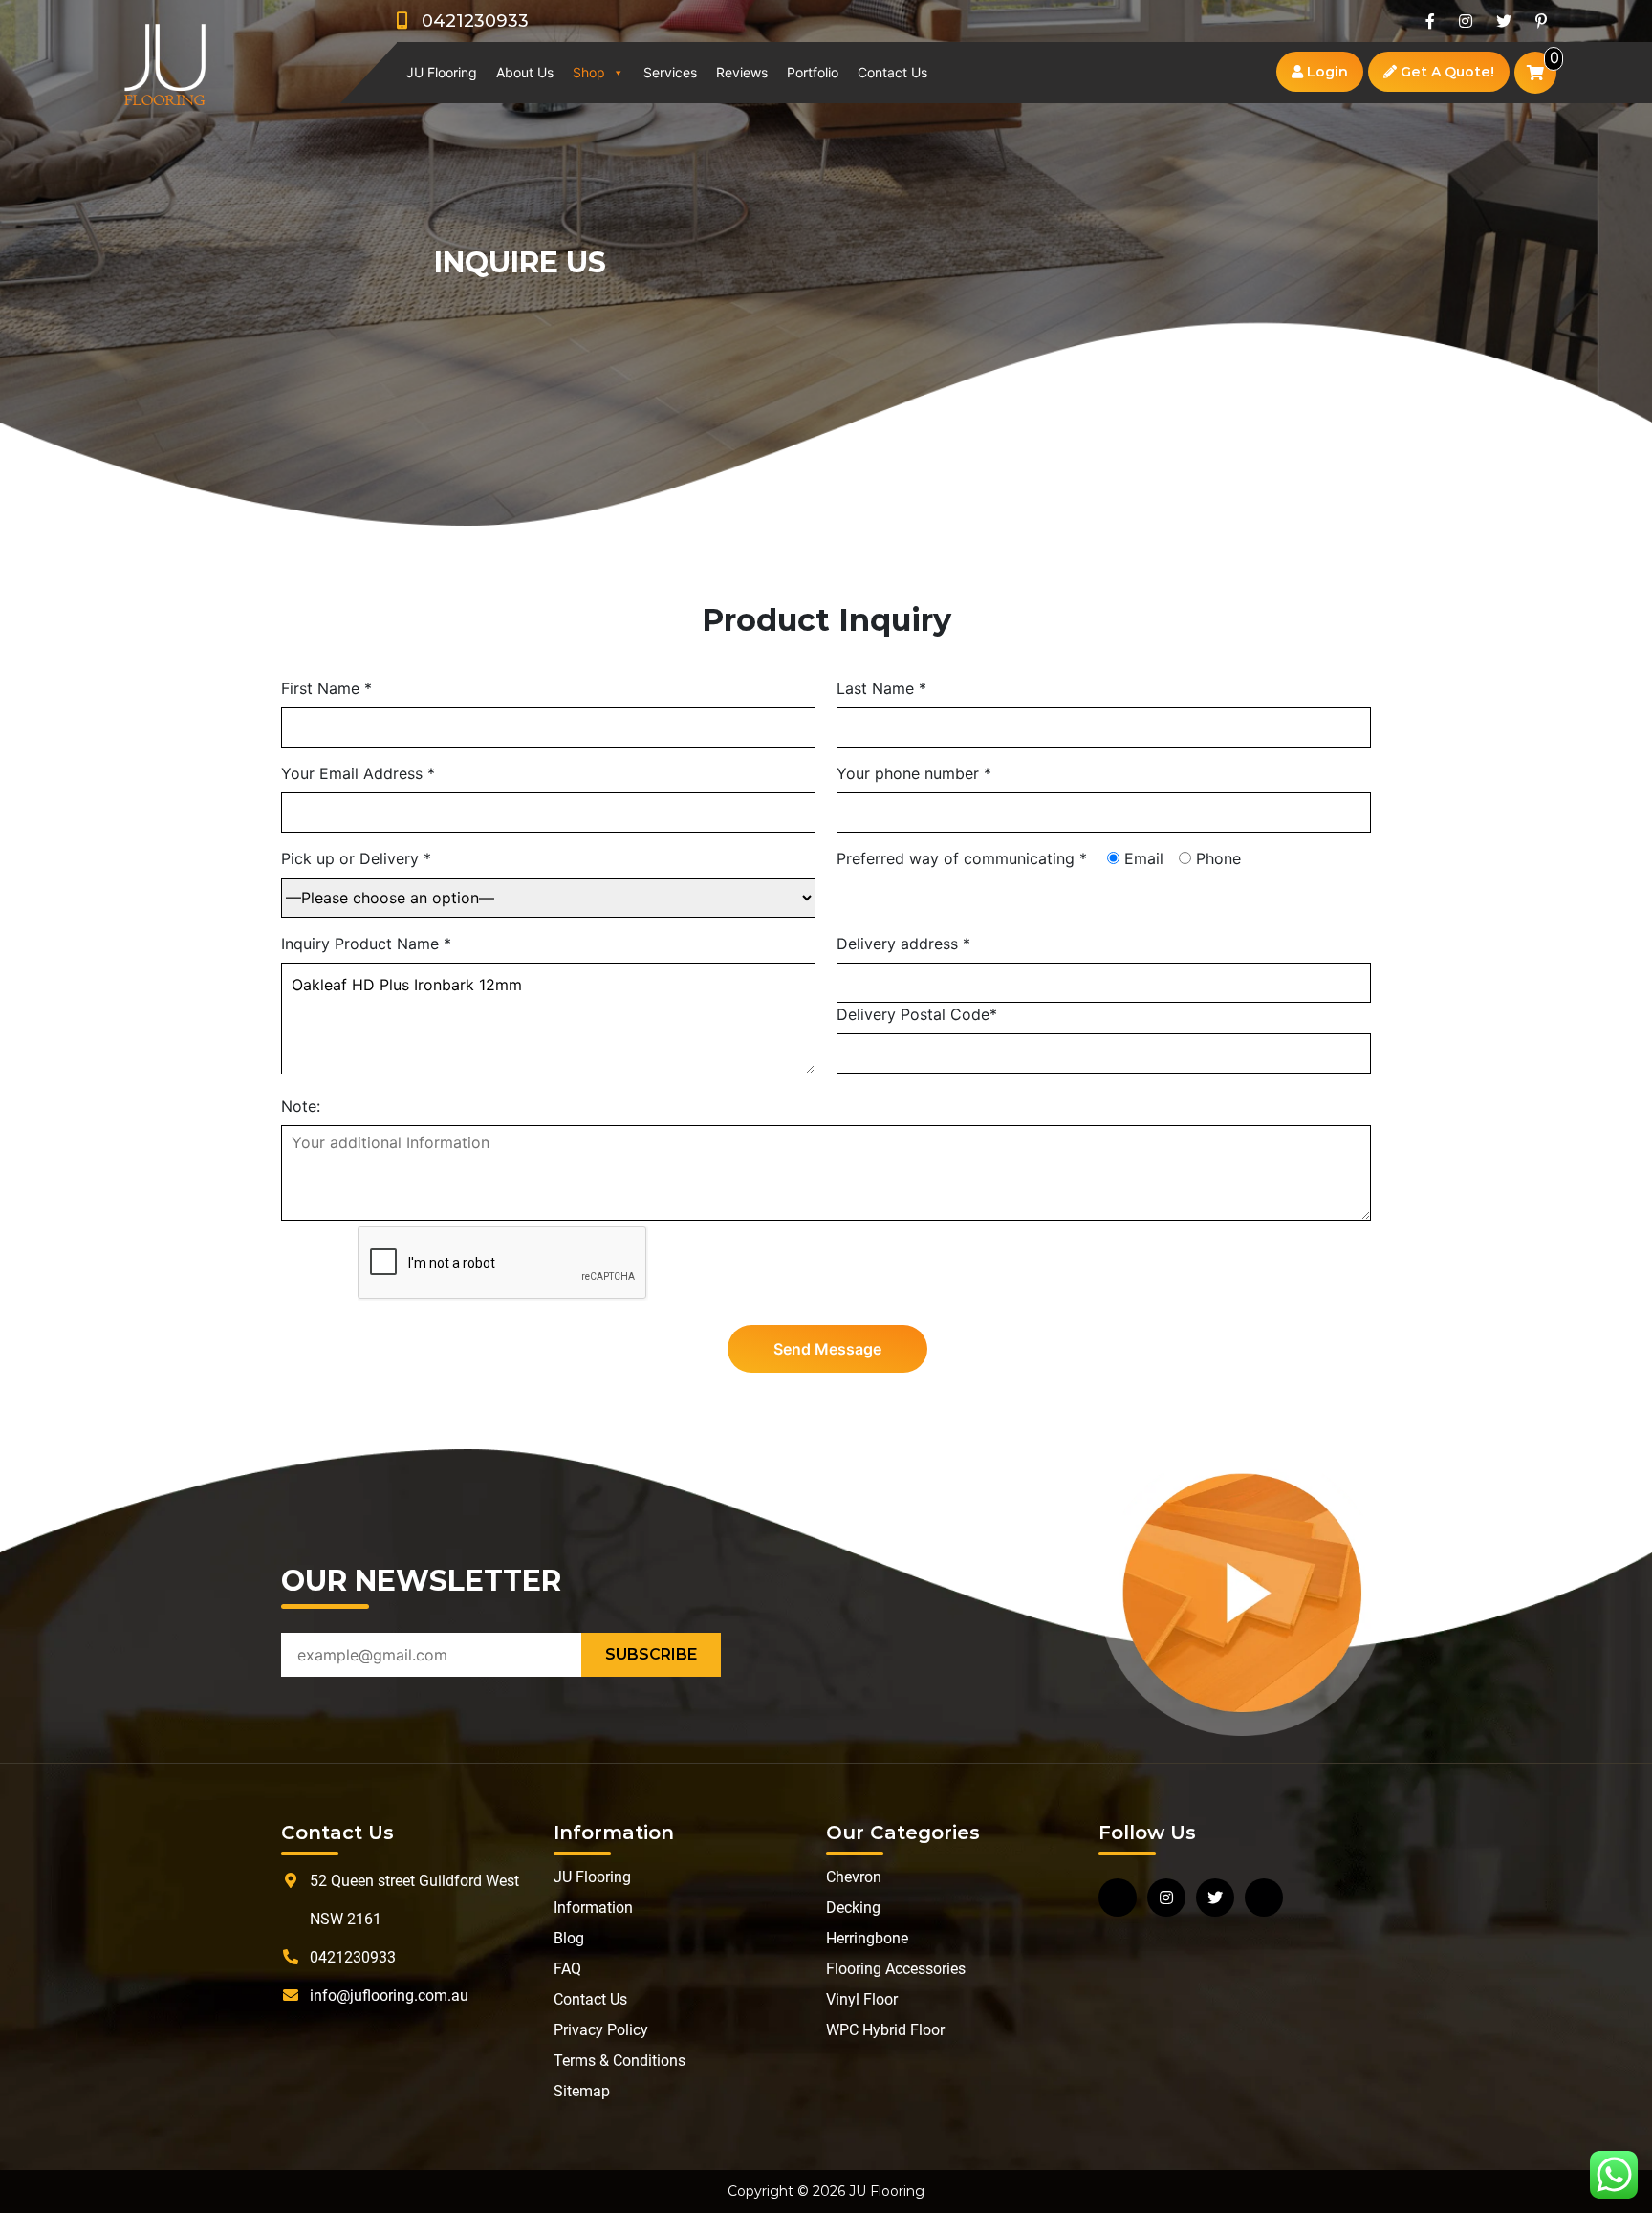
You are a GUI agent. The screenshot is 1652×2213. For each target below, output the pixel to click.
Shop (589, 72)
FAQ (567, 1969)
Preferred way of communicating (962, 858)
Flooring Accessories (896, 1969)
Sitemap (582, 2091)
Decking (853, 1908)
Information (593, 1908)
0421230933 (468, 21)
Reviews (742, 72)
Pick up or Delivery (356, 858)
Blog (569, 1938)
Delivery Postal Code (917, 1014)
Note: (301, 1106)
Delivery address (903, 944)
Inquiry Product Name (366, 944)
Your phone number (914, 773)
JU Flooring (442, 72)
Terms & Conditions (619, 2061)
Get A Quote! (1445, 72)
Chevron (854, 1877)
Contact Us (892, 72)
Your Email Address (358, 773)
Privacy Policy (601, 2030)
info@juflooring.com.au (389, 1996)
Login (1326, 72)
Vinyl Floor (862, 1999)
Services (670, 72)
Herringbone (867, 1938)
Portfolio (813, 72)
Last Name (881, 688)
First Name (326, 688)
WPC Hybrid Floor (885, 2030)
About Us (525, 72)
